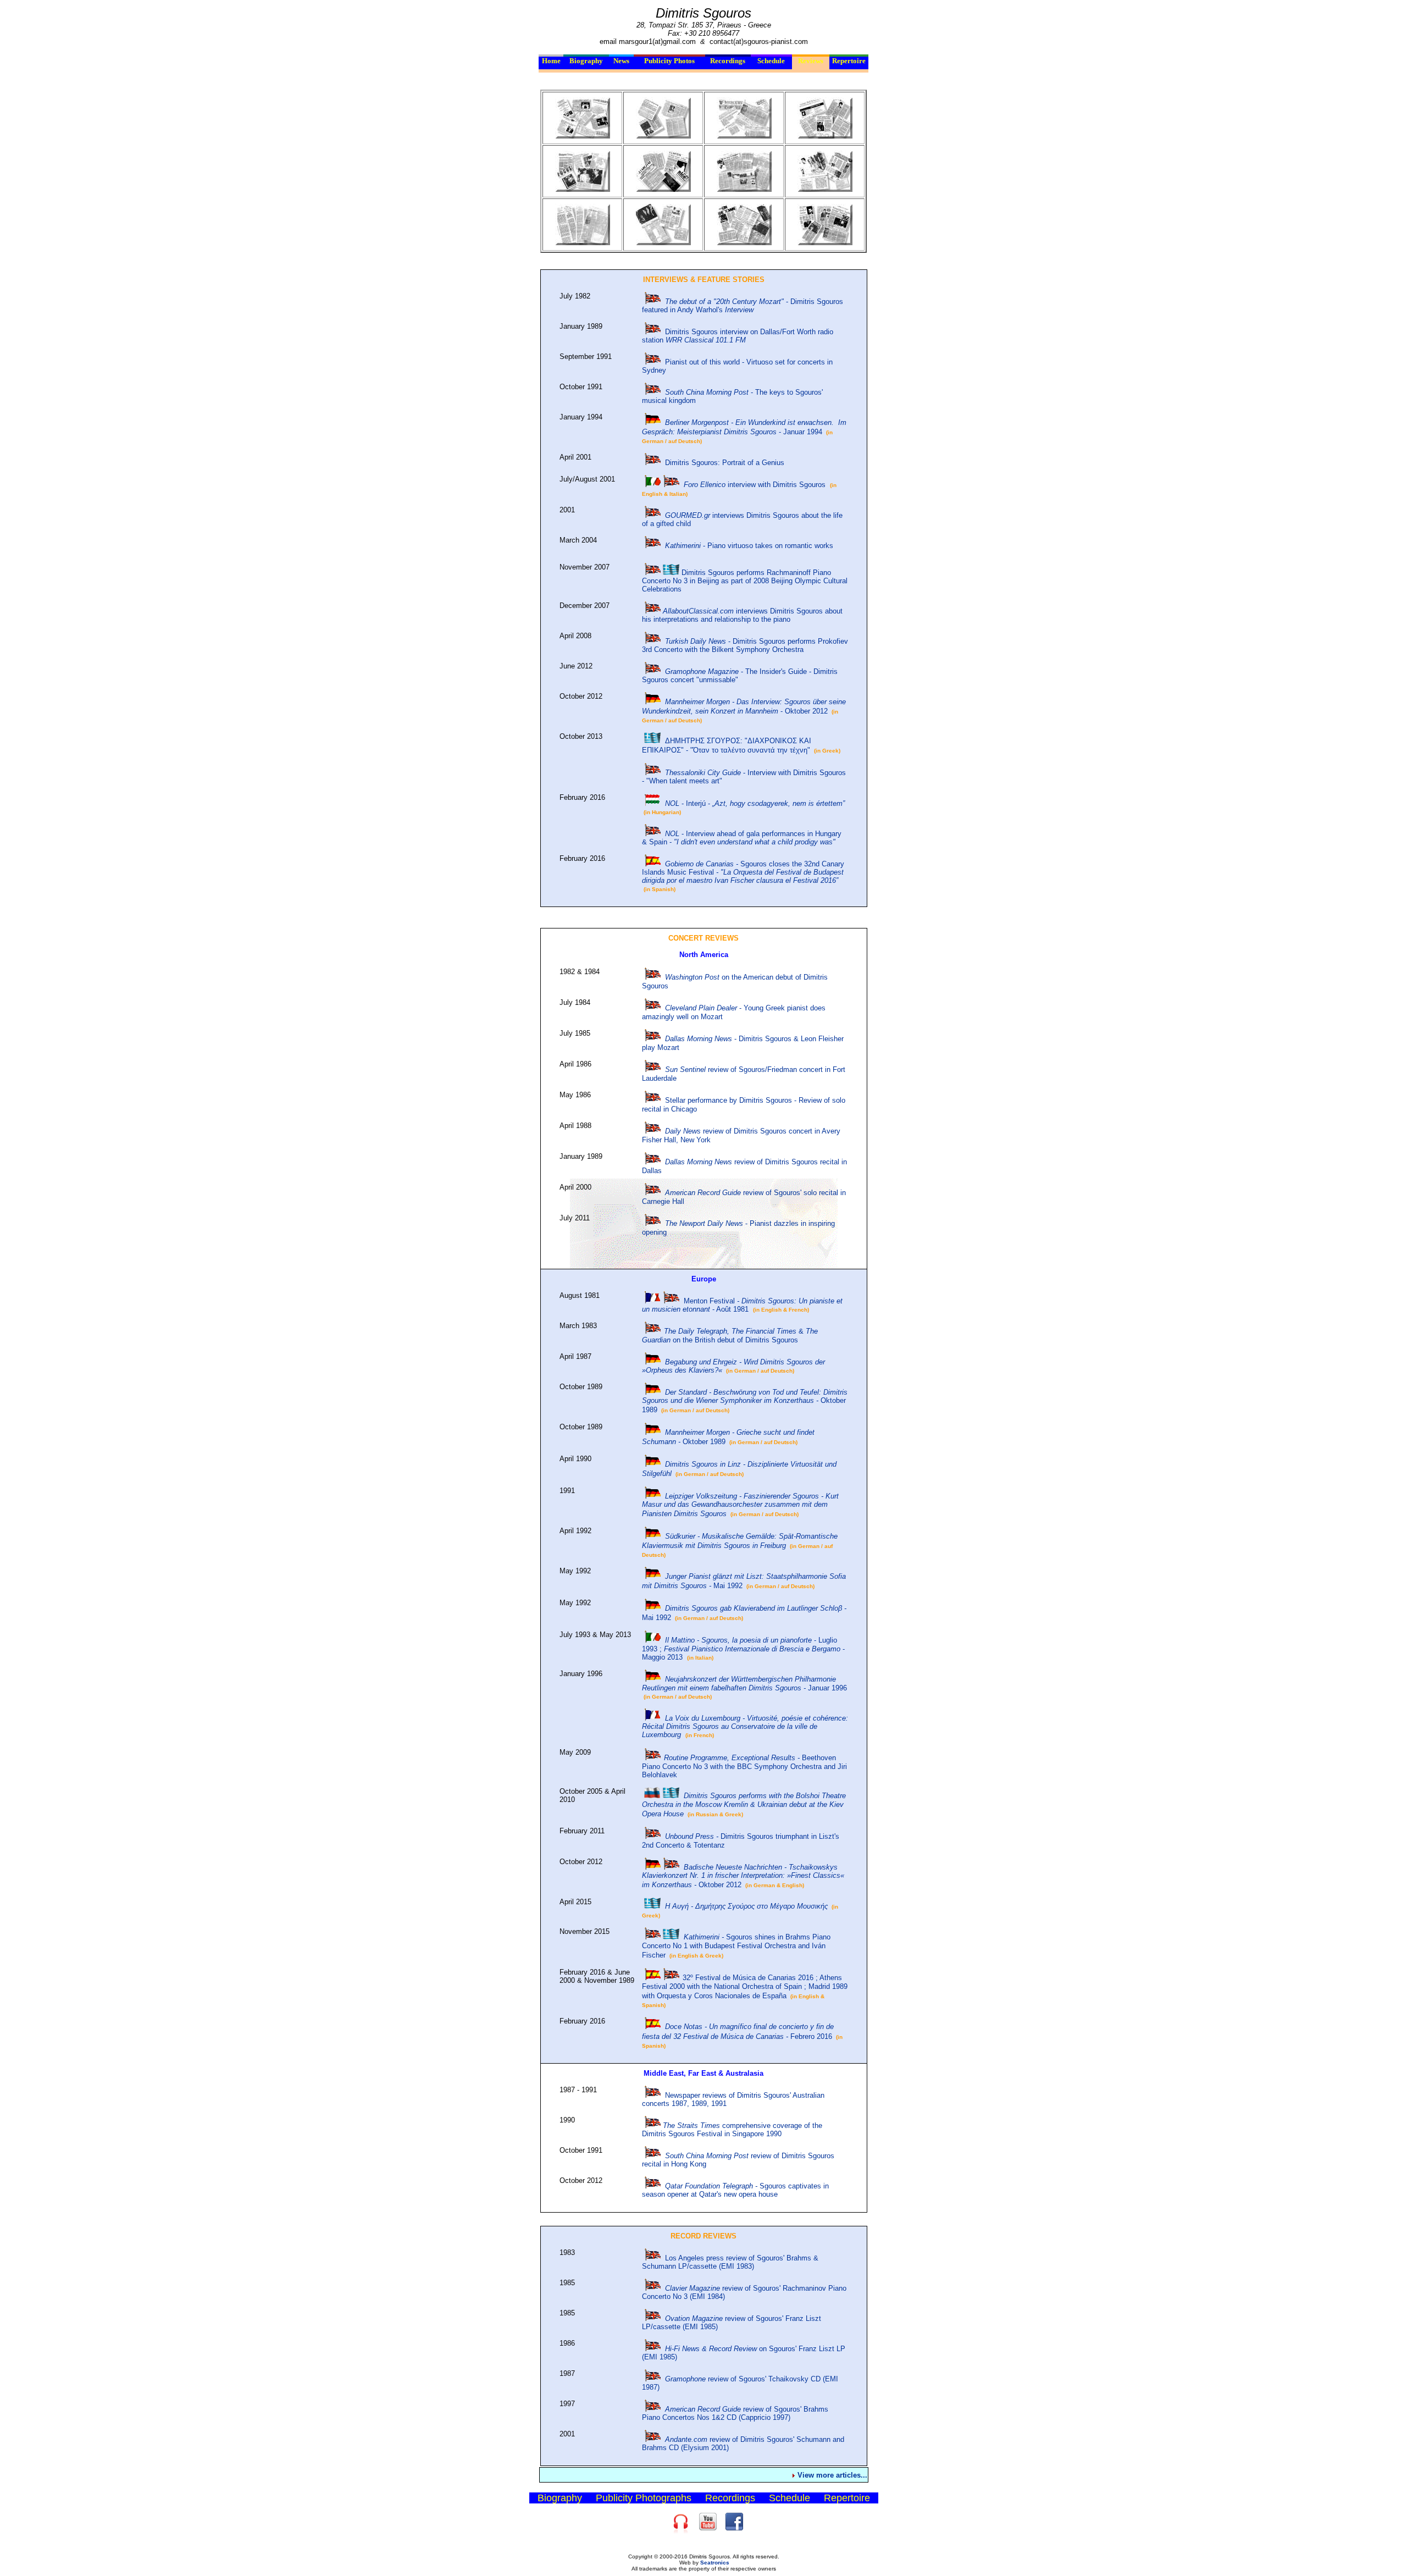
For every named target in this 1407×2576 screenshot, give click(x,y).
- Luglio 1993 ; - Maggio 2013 (743, 1649)
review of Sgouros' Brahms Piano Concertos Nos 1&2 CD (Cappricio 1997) (735, 2413)
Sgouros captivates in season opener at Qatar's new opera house (735, 2190)
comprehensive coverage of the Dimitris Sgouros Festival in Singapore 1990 (732, 2130)
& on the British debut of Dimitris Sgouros (730, 1336)
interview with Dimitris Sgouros (755, 485)
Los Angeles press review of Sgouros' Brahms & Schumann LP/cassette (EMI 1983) (730, 2262)
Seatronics (715, 2563)
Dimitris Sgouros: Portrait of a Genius (725, 463)
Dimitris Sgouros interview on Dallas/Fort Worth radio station (738, 336)
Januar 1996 (744, 1684)
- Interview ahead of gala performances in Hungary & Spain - (742, 838)
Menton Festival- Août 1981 (742, 1305)
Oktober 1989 (745, 1401)
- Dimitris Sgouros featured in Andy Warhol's (743, 306)
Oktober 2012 (743, 1876)
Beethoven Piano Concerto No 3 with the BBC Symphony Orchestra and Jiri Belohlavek (744, 1766)
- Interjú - (755, 803)
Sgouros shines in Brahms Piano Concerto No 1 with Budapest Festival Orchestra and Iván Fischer (736, 1946)
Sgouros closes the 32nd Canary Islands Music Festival (743, 872)
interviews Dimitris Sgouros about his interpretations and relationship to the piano (742, 615)
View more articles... (832, 2475)
